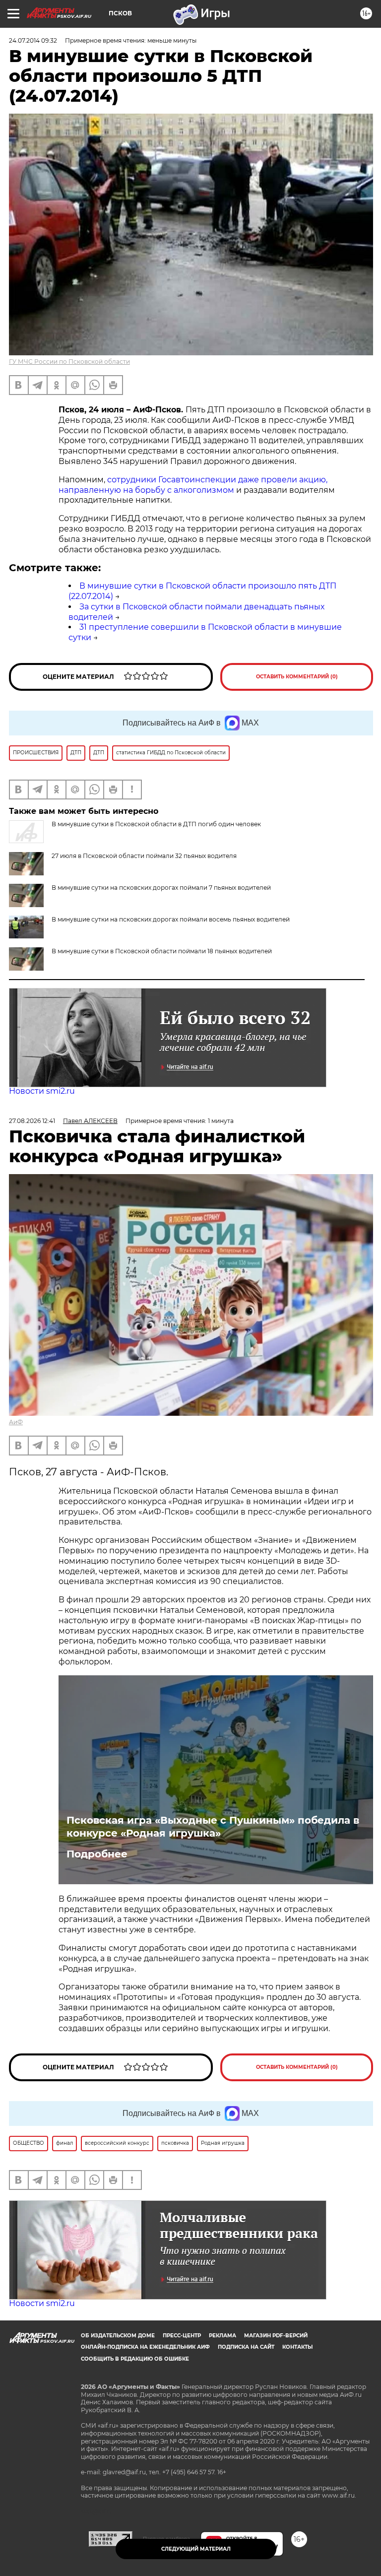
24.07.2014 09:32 (33, 40)
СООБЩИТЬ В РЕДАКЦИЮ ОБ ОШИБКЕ (135, 2359)
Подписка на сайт (246, 2347)
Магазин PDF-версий (276, 2336)
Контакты (297, 2347)
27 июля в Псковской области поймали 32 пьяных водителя (144, 856)
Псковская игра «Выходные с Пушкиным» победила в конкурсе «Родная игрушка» (213, 1827)
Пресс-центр (182, 2336)
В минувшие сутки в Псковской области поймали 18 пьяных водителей (162, 951)
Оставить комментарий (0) (297, 677)
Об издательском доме (118, 2336)
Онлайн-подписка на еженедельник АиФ (145, 2347)
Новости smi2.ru (42, 1091)
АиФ (16, 1422)
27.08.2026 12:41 (32, 1121)
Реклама (222, 2336)
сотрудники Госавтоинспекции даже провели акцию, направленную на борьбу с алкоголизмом (193, 485)
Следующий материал (196, 2549)
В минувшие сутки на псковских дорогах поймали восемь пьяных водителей (171, 919)
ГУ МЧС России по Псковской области (69, 362)
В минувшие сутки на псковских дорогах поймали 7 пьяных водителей (161, 888)
